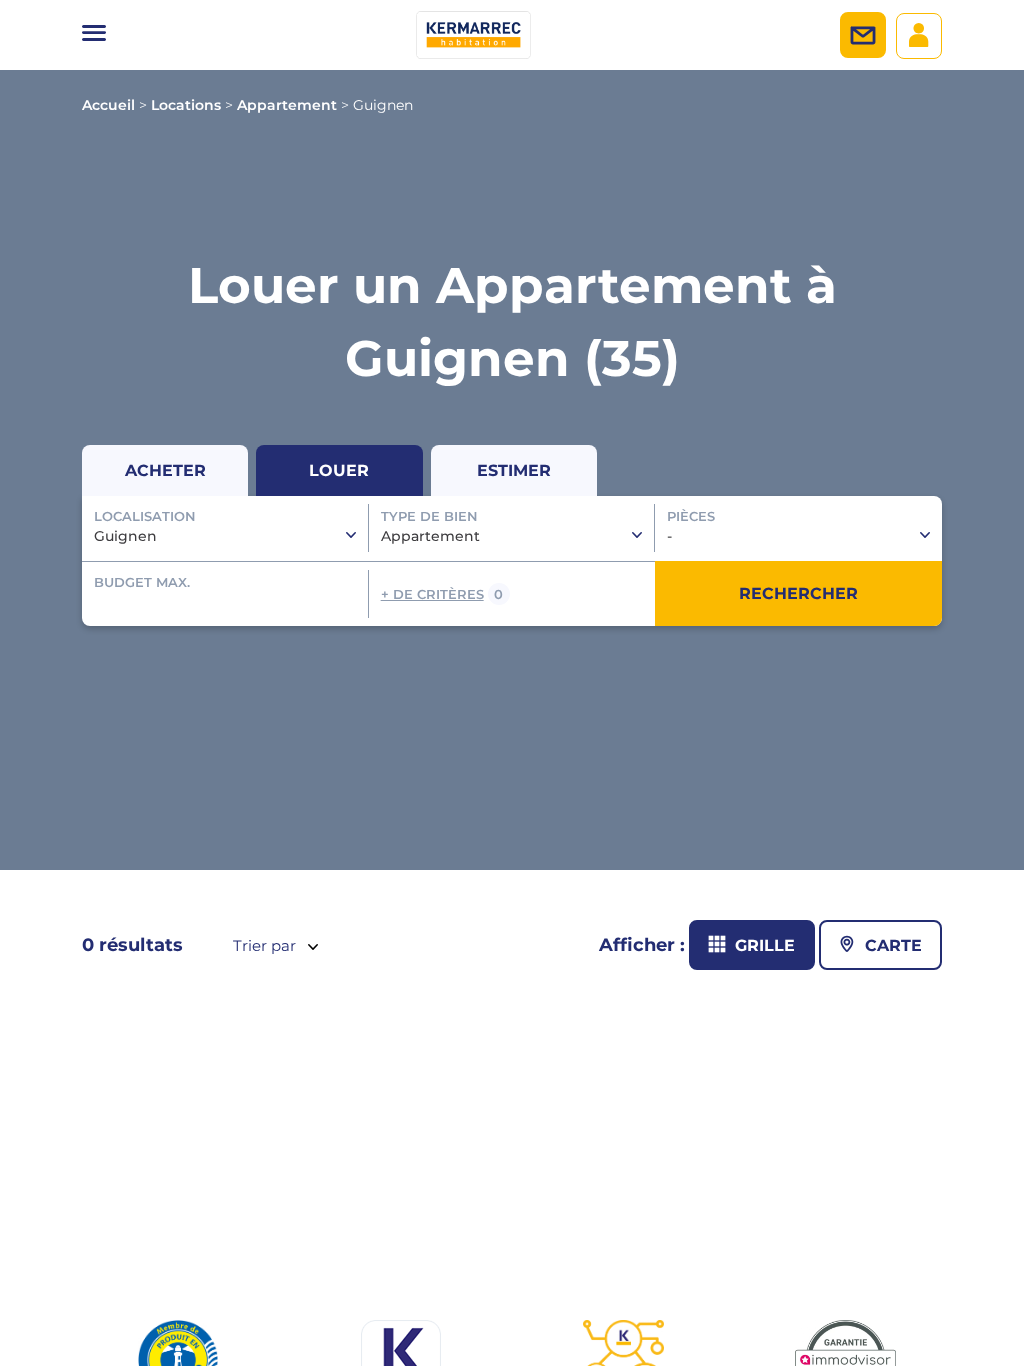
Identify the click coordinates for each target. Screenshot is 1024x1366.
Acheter (165, 470)
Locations (186, 105)
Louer (339, 470)
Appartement (287, 105)
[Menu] (94, 35)
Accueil (108, 105)
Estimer (514, 470)
